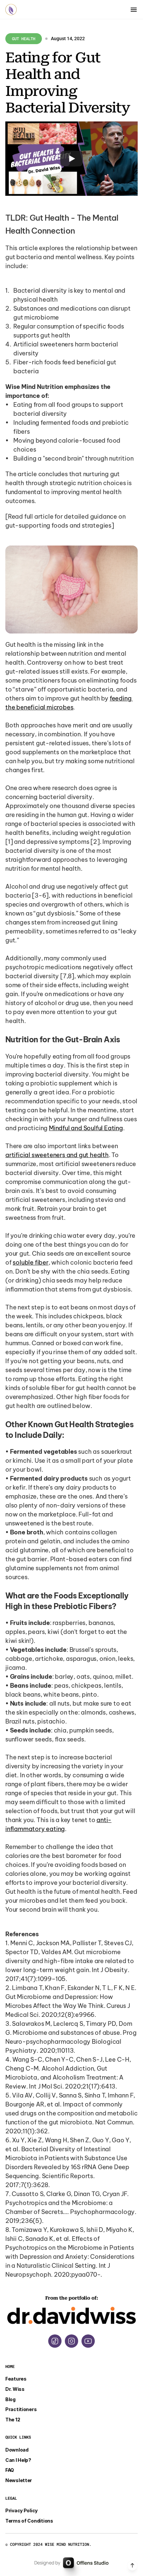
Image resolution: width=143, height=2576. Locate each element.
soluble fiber (30, 1262)
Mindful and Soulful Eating (86, 1128)
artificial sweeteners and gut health (57, 1155)
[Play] (71, 159)
